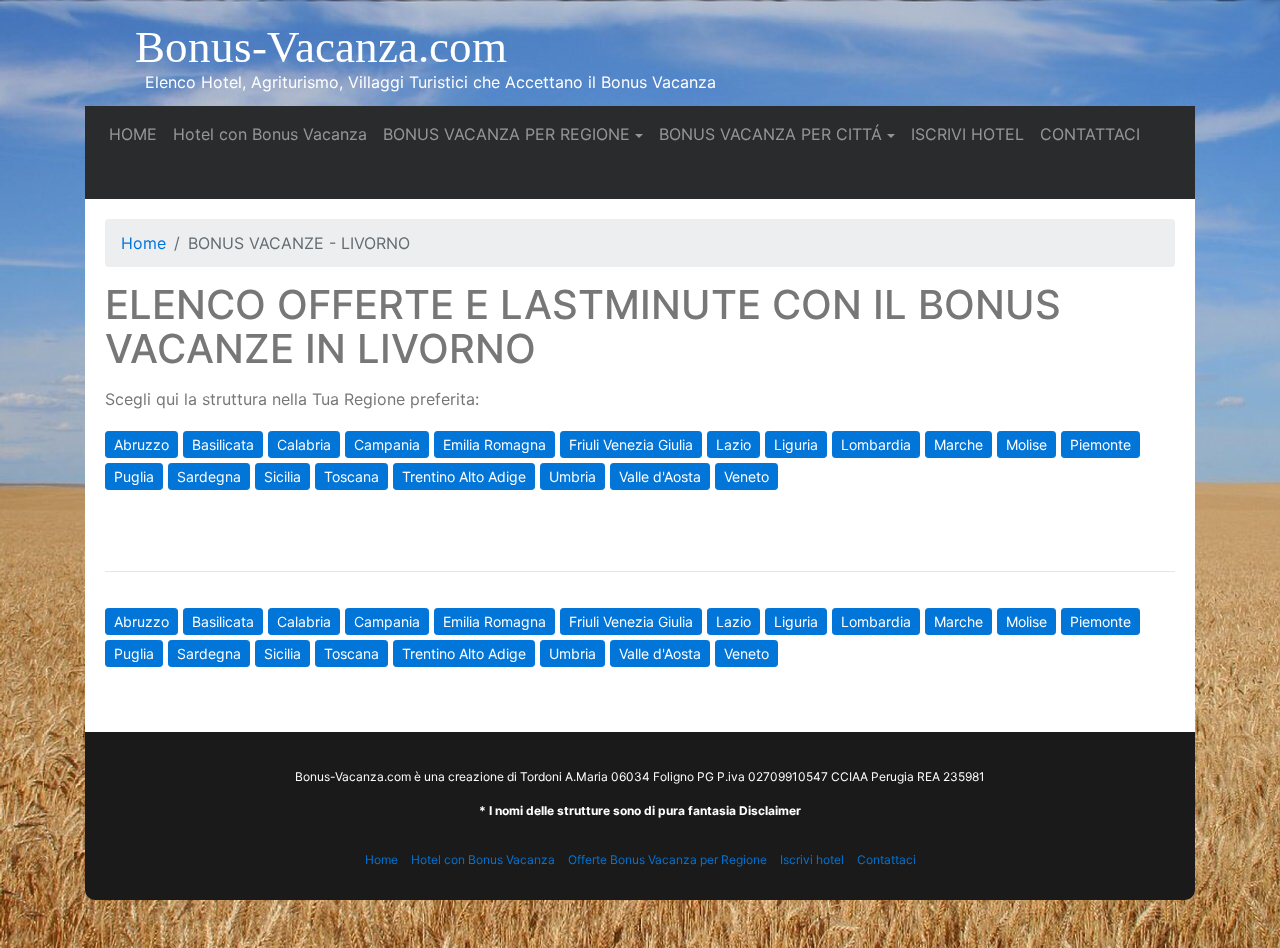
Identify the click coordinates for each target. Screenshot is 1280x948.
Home (143, 243)
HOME (137, 133)
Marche (958, 444)
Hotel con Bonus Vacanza (274, 133)
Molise (1026, 444)
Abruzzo (141, 444)
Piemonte (1100, 444)
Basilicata (223, 444)
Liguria (796, 444)
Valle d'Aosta (660, 476)
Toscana (351, 476)
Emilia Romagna (494, 444)
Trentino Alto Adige (464, 476)
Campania (387, 444)
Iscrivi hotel (812, 859)
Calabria (304, 444)
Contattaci (886, 859)
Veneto (746, 476)
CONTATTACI (1094, 133)
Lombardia (876, 444)
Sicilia (282, 476)
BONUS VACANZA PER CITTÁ (770, 134)
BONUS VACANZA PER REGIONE (506, 134)
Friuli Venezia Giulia (631, 444)
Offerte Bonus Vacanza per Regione (667, 859)
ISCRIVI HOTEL (971, 133)
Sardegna (209, 476)
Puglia (134, 476)
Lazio (733, 444)
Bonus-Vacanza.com (321, 47)
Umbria (572, 476)
